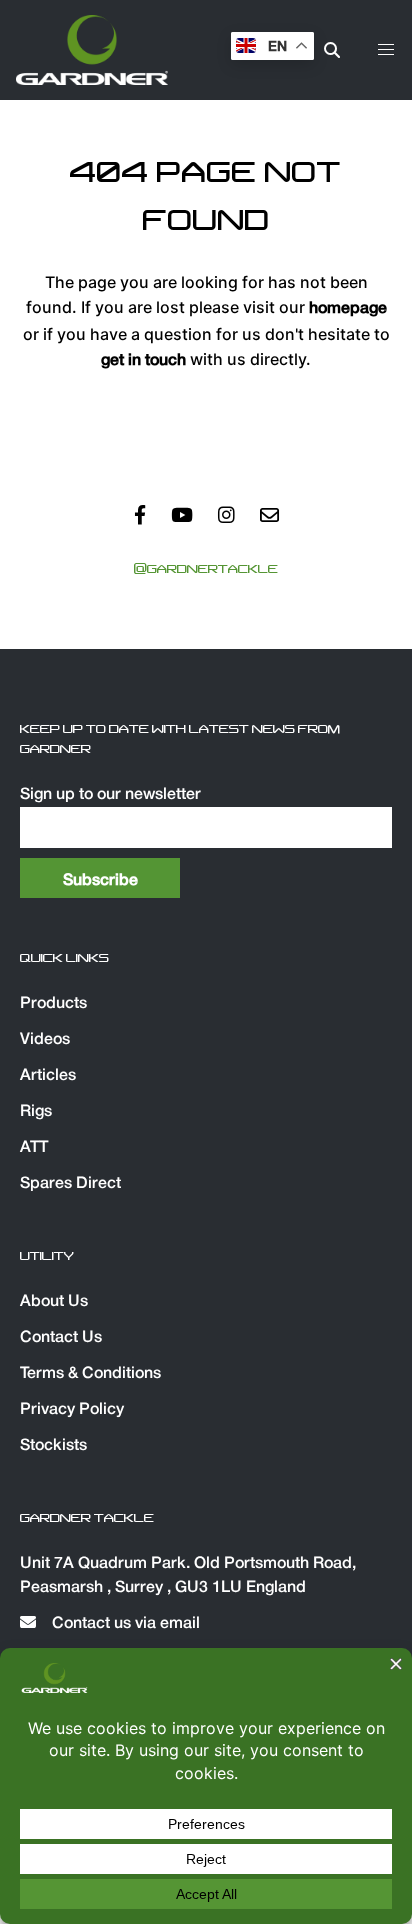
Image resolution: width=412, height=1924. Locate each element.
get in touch (143, 361)
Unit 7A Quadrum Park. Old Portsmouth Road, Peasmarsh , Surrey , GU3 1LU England (188, 1576)
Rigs (36, 1112)
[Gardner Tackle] (92, 50)
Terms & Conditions (90, 1374)
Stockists (53, 1446)
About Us (54, 1302)
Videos (45, 1040)
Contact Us (61, 1338)
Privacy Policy (72, 1410)
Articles (48, 1076)
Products (53, 1004)
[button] (386, 50)
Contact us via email (124, 1624)
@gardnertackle (206, 569)
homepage (348, 309)
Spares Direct (70, 1184)
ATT (34, 1148)
